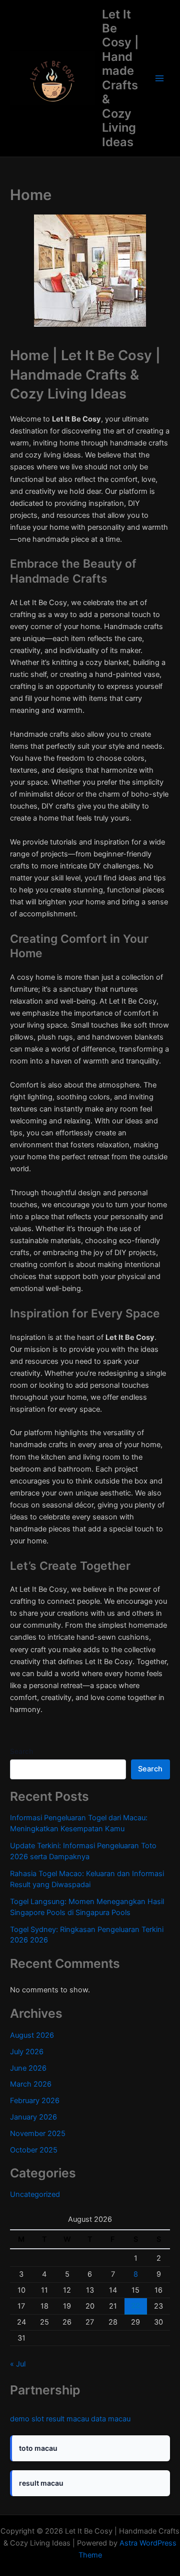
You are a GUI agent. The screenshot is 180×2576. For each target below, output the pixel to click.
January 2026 (33, 2117)
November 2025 (38, 2134)
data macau (111, 2419)
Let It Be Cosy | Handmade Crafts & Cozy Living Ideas (120, 78)
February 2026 (35, 2101)
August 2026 (32, 2035)
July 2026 (27, 2052)
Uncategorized (35, 2194)
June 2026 (28, 2068)
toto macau (38, 2448)
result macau (67, 2419)
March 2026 (31, 2084)
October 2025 (34, 2150)
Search (21, 1751)
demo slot (27, 2419)
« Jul (18, 2364)
